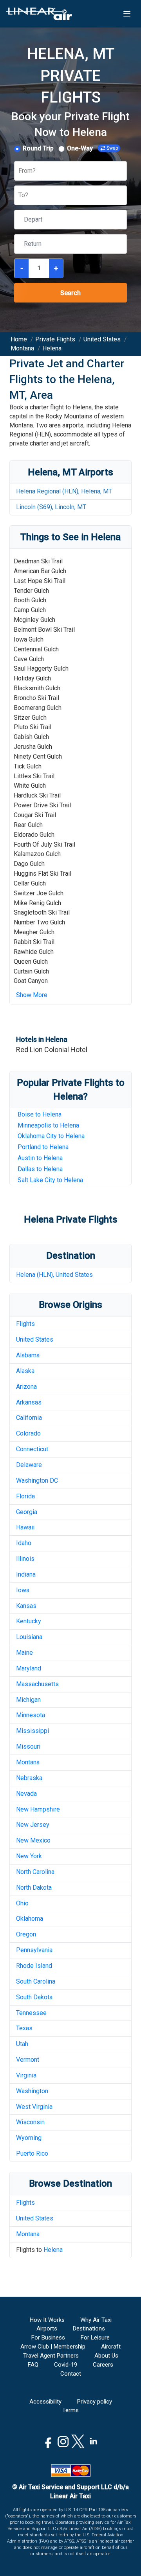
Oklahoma (30, 1919)
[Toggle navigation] (127, 14)
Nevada (26, 1794)
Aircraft (111, 2347)
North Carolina (35, 1872)
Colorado (28, 1433)
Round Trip (38, 148)
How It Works (47, 2320)
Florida (25, 1496)
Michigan (28, 1700)
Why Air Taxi (96, 2320)
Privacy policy (95, 2402)
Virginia (26, 2075)
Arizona (26, 1387)
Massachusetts (37, 1684)
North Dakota (34, 1888)
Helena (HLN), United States (54, 1275)
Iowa (23, 1590)
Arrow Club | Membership (53, 2347)
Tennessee (31, 2013)
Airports (47, 2328)
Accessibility (45, 2402)
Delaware (29, 1465)
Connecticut (32, 1449)
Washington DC (37, 1481)
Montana (28, 1762)
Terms (70, 2410)
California (29, 1418)
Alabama (28, 1355)
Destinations (89, 2328)
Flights (25, 1324)
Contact (71, 2374)
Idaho (24, 1543)
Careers (103, 2365)
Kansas (26, 1606)
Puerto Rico (32, 2153)
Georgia (27, 1512)
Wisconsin (30, 2122)
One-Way (80, 148)
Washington (32, 2091)
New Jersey (33, 1825)
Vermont (28, 2060)
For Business (48, 2338)
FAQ (33, 2365)
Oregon (26, 1934)
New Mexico (33, 1840)
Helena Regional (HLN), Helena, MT (64, 491)
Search (70, 293)
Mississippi (33, 1731)
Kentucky (29, 1621)
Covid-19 (66, 2365)
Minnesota (31, 1715)
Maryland (29, 1668)
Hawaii (25, 1527)
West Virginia (34, 2107)
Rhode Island (34, 1966)
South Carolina (36, 1981)
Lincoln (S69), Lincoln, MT (51, 507)
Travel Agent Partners (51, 2356)
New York (29, 1856)
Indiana (26, 1574)
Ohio (22, 1903)
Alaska (25, 1371)
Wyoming (29, 2138)
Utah (22, 2044)
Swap (112, 148)
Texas (24, 2028)
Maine (24, 1653)
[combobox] (19, 171)
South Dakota (34, 1997)
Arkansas (29, 1402)
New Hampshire (38, 1809)
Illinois (25, 1559)
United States (35, 1339)
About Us (106, 2356)
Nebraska (29, 1778)
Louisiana (29, 1637)
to (50, 1180)
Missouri (28, 1746)
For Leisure (95, 2338)
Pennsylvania (34, 1950)
